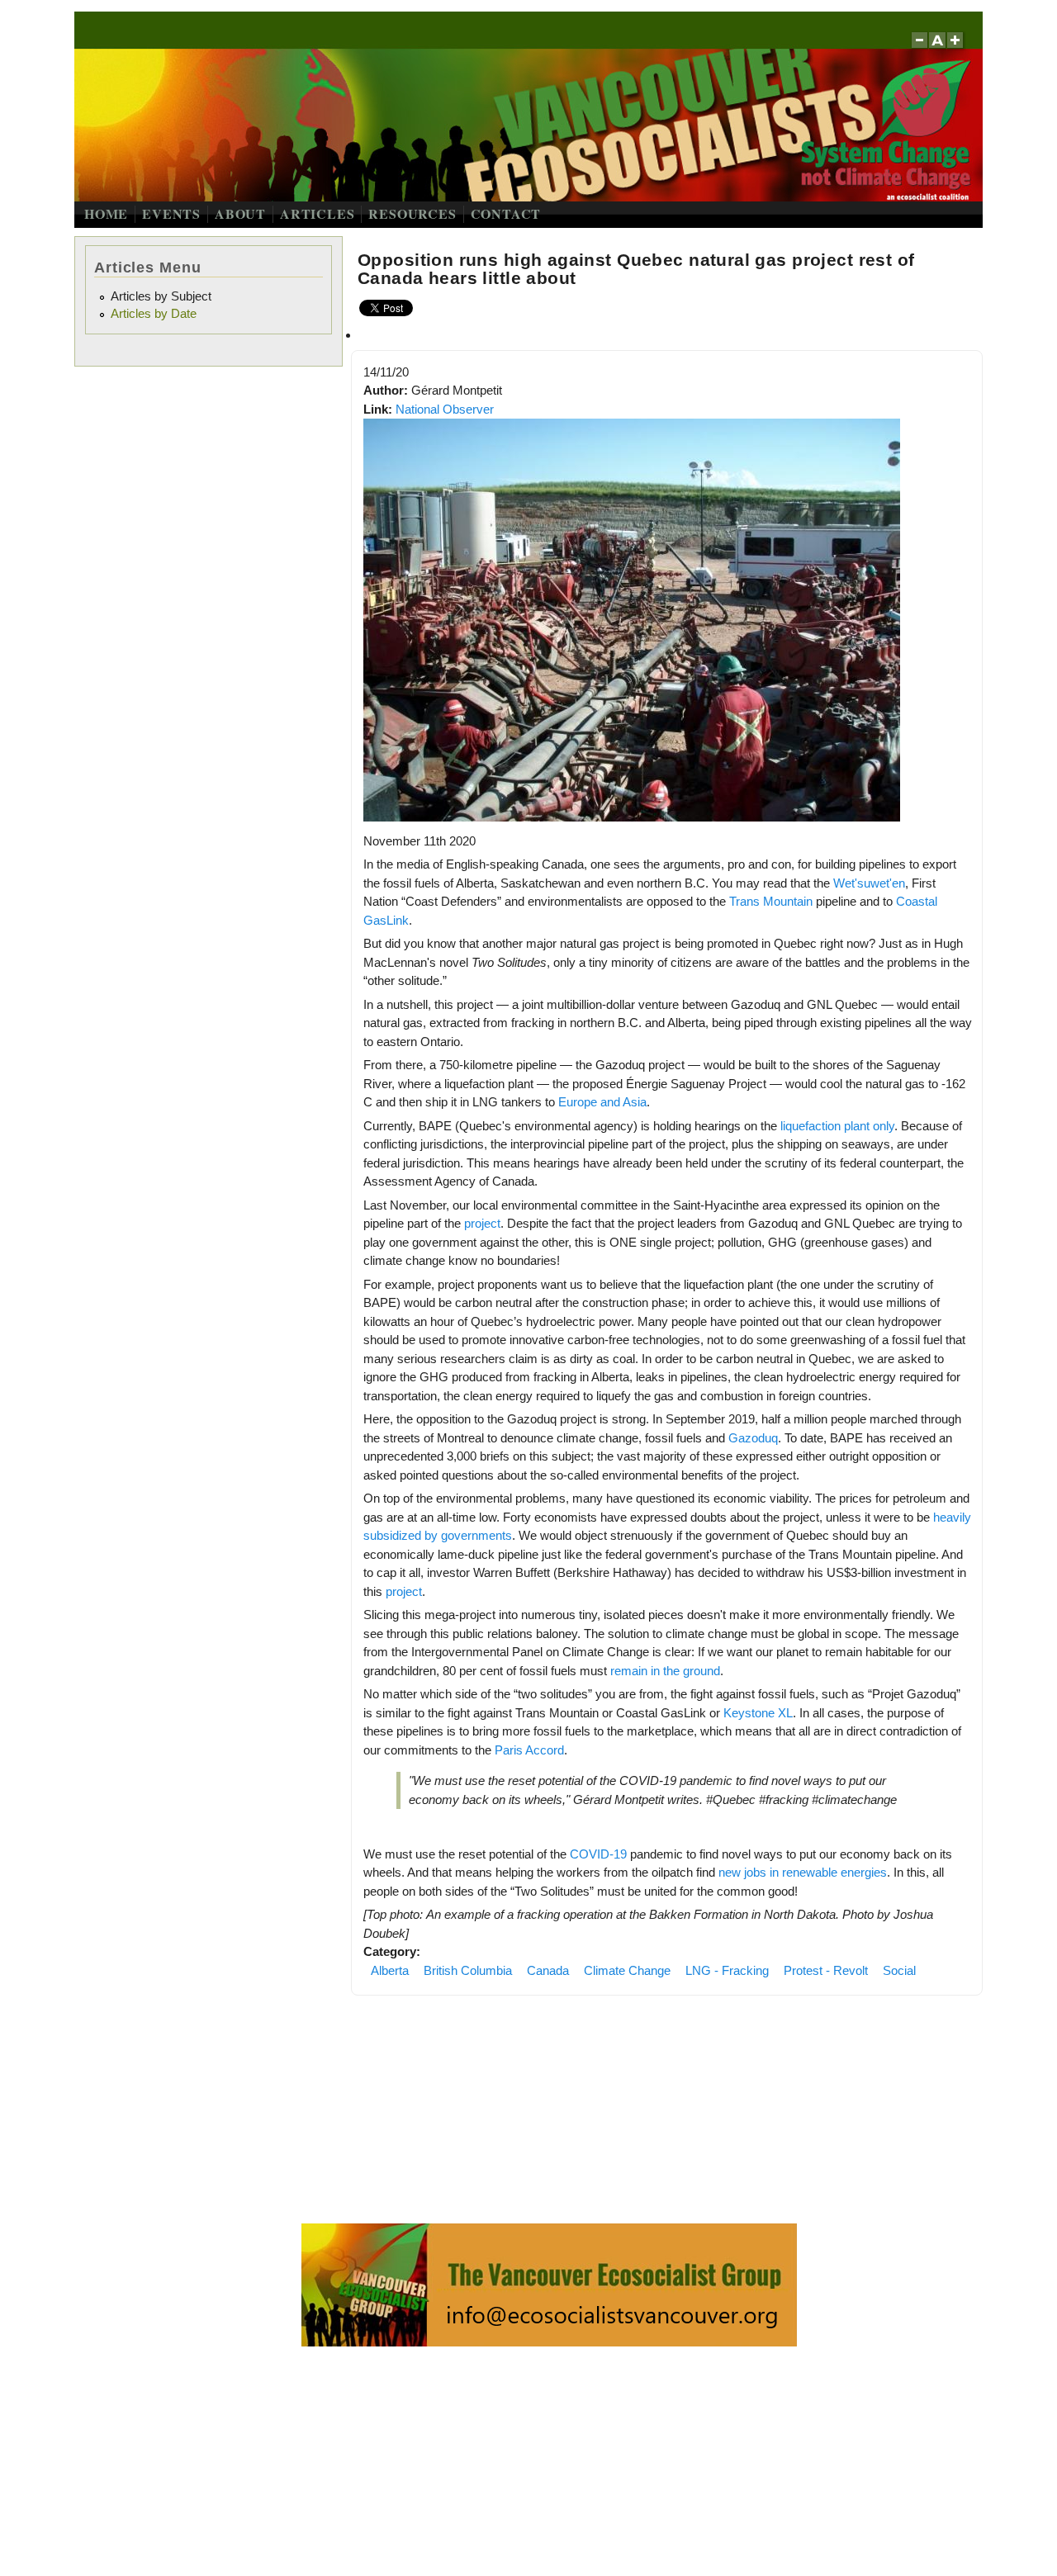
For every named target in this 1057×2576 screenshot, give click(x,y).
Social (899, 1970)
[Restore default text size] (938, 48)
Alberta (390, 1970)
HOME (106, 213)
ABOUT (240, 213)
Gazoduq (753, 1438)
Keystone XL (758, 1713)
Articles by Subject (161, 296)
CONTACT (506, 213)
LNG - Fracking (727, 1970)
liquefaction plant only (837, 1126)
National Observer (445, 409)
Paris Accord (529, 1750)
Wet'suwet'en (869, 883)
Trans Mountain (771, 901)
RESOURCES (412, 213)
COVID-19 (598, 1854)
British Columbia (468, 1970)
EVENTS (171, 213)
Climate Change (627, 1970)
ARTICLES (317, 213)
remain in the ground (665, 1671)
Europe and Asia (602, 1102)
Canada (548, 1970)
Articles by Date (154, 313)
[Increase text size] (957, 48)
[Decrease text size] (919, 48)
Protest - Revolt (826, 1970)
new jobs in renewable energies (803, 1872)
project (482, 1223)
